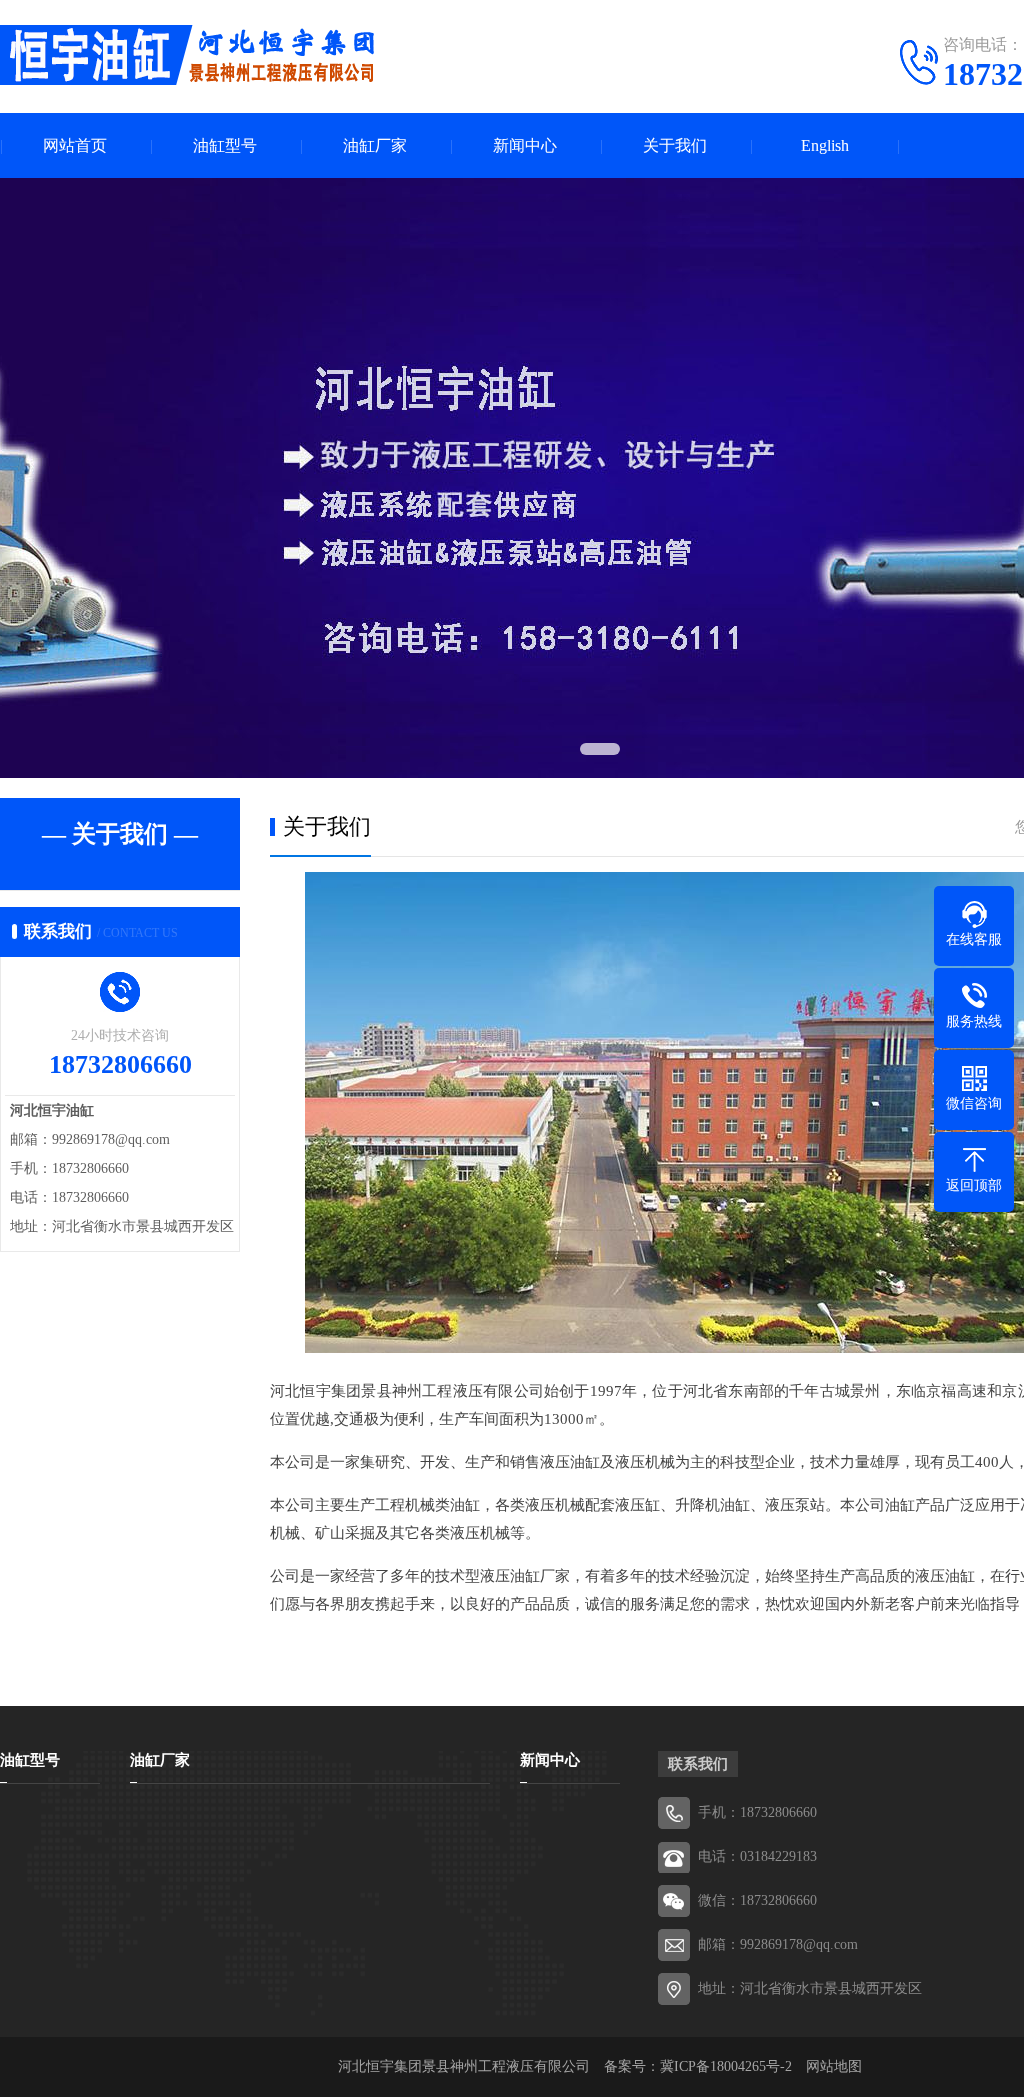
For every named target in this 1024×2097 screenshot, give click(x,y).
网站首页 (75, 145)
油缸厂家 (375, 145)
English (825, 145)
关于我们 (675, 145)
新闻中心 (525, 145)
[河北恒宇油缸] (190, 55)
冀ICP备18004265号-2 (726, 2066)
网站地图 (834, 2066)
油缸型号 (225, 145)
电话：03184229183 (757, 1856)
